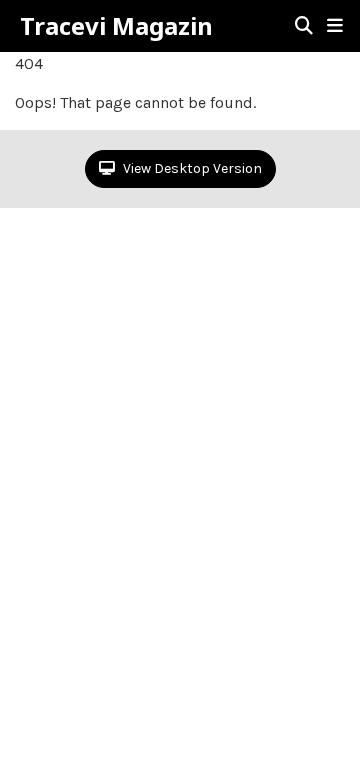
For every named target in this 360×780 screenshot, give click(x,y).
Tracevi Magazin (116, 26)
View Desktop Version (191, 168)
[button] (335, 26)
